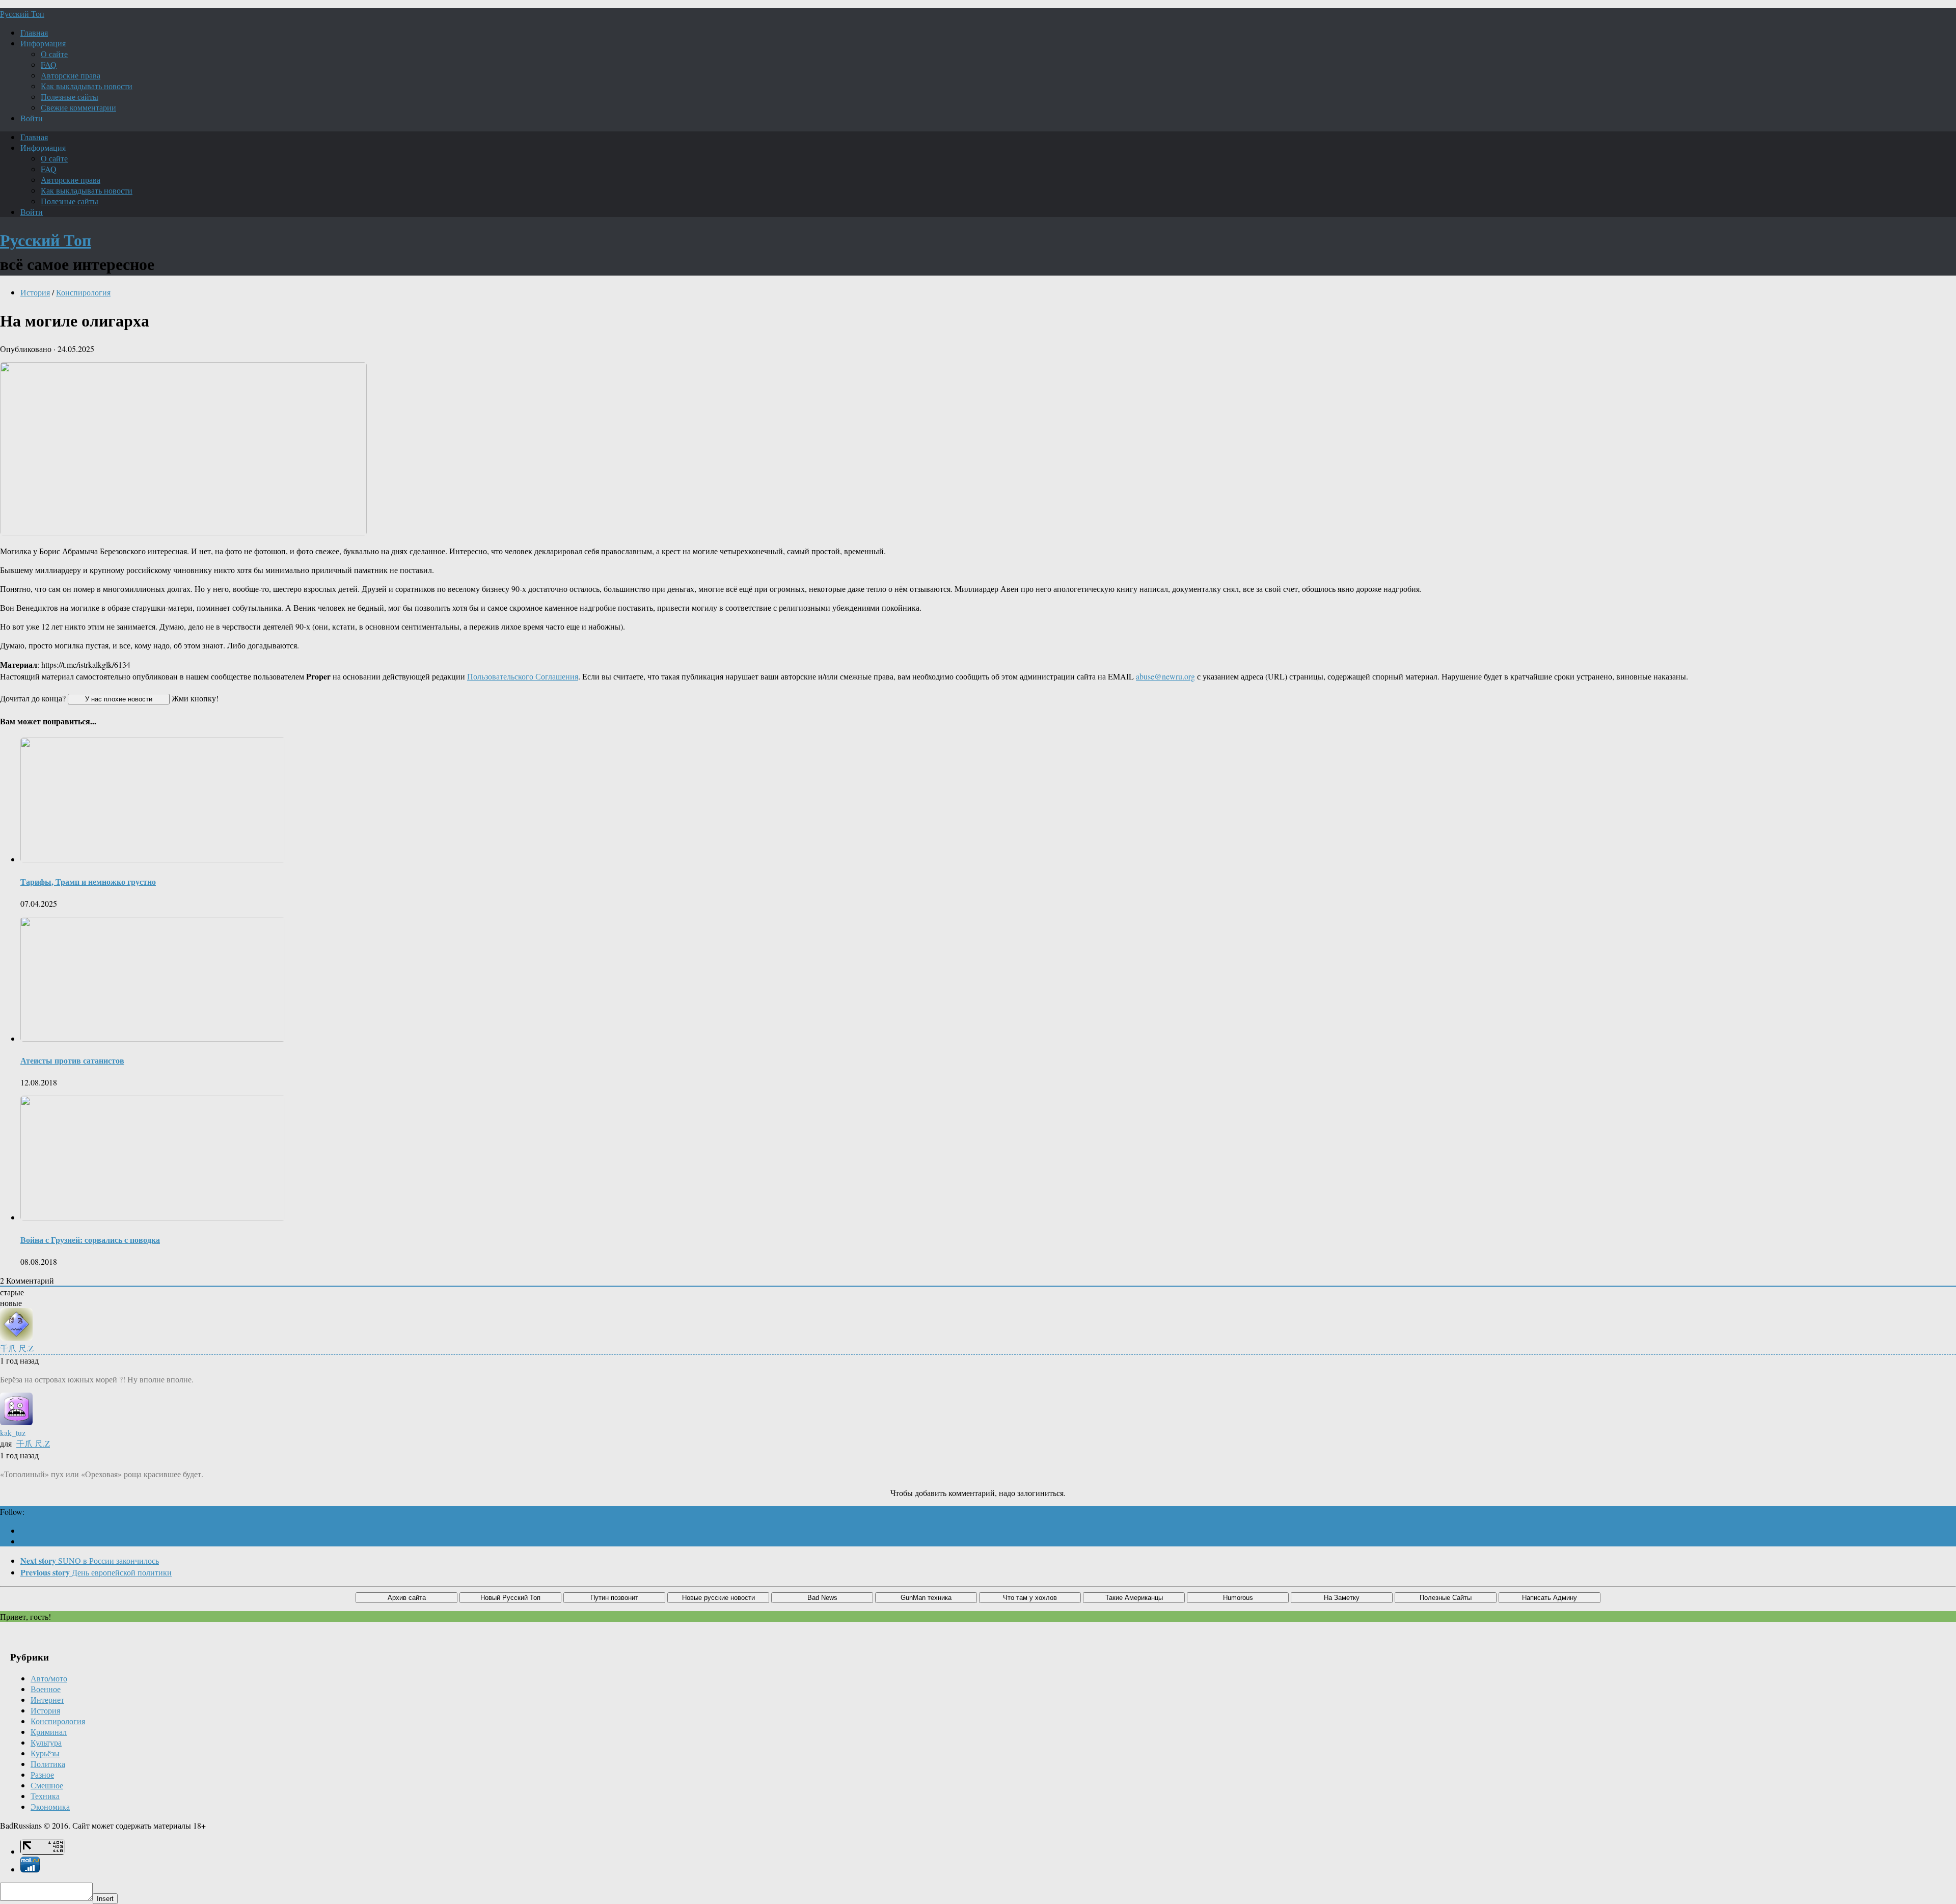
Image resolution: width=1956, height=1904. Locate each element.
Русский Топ (22, 13)
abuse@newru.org (1165, 676)
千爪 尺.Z (33, 1443)
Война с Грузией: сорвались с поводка (90, 1240)
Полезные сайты (70, 97)
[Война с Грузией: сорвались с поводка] (153, 1217)
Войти (32, 118)
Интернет (47, 1699)
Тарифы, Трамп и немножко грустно (88, 881)
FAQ (49, 64)
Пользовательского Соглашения (523, 676)
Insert (105, 1899)
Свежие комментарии (78, 107)
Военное (46, 1689)
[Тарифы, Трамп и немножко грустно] (153, 859)
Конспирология (83, 292)
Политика (48, 1764)
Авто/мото (49, 1678)
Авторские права (71, 75)
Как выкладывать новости (87, 86)
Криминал (49, 1732)
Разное (42, 1774)
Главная (34, 32)
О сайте (54, 54)
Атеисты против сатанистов (72, 1060)
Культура (46, 1742)
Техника (45, 1796)
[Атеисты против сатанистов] (153, 1038)
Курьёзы (45, 1753)
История (35, 292)
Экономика (50, 1806)
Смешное (47, 1785)
